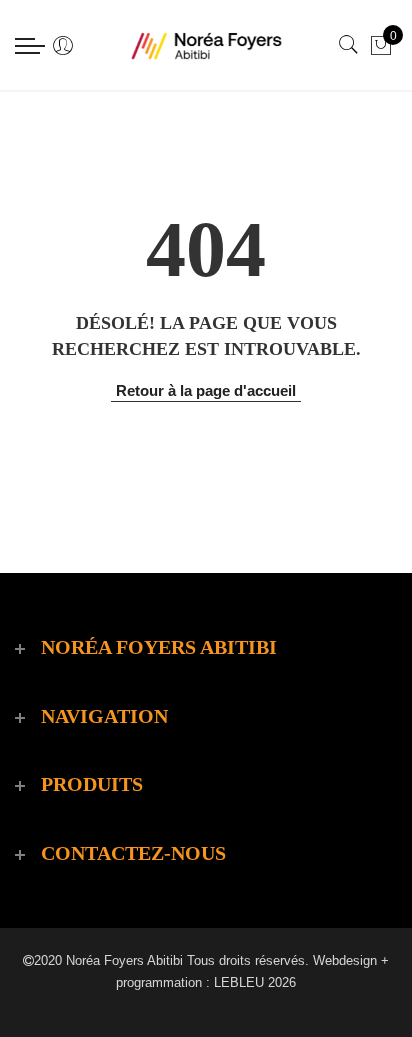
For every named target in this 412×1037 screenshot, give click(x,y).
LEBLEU (239, 982)
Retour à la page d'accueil (206, 390)
